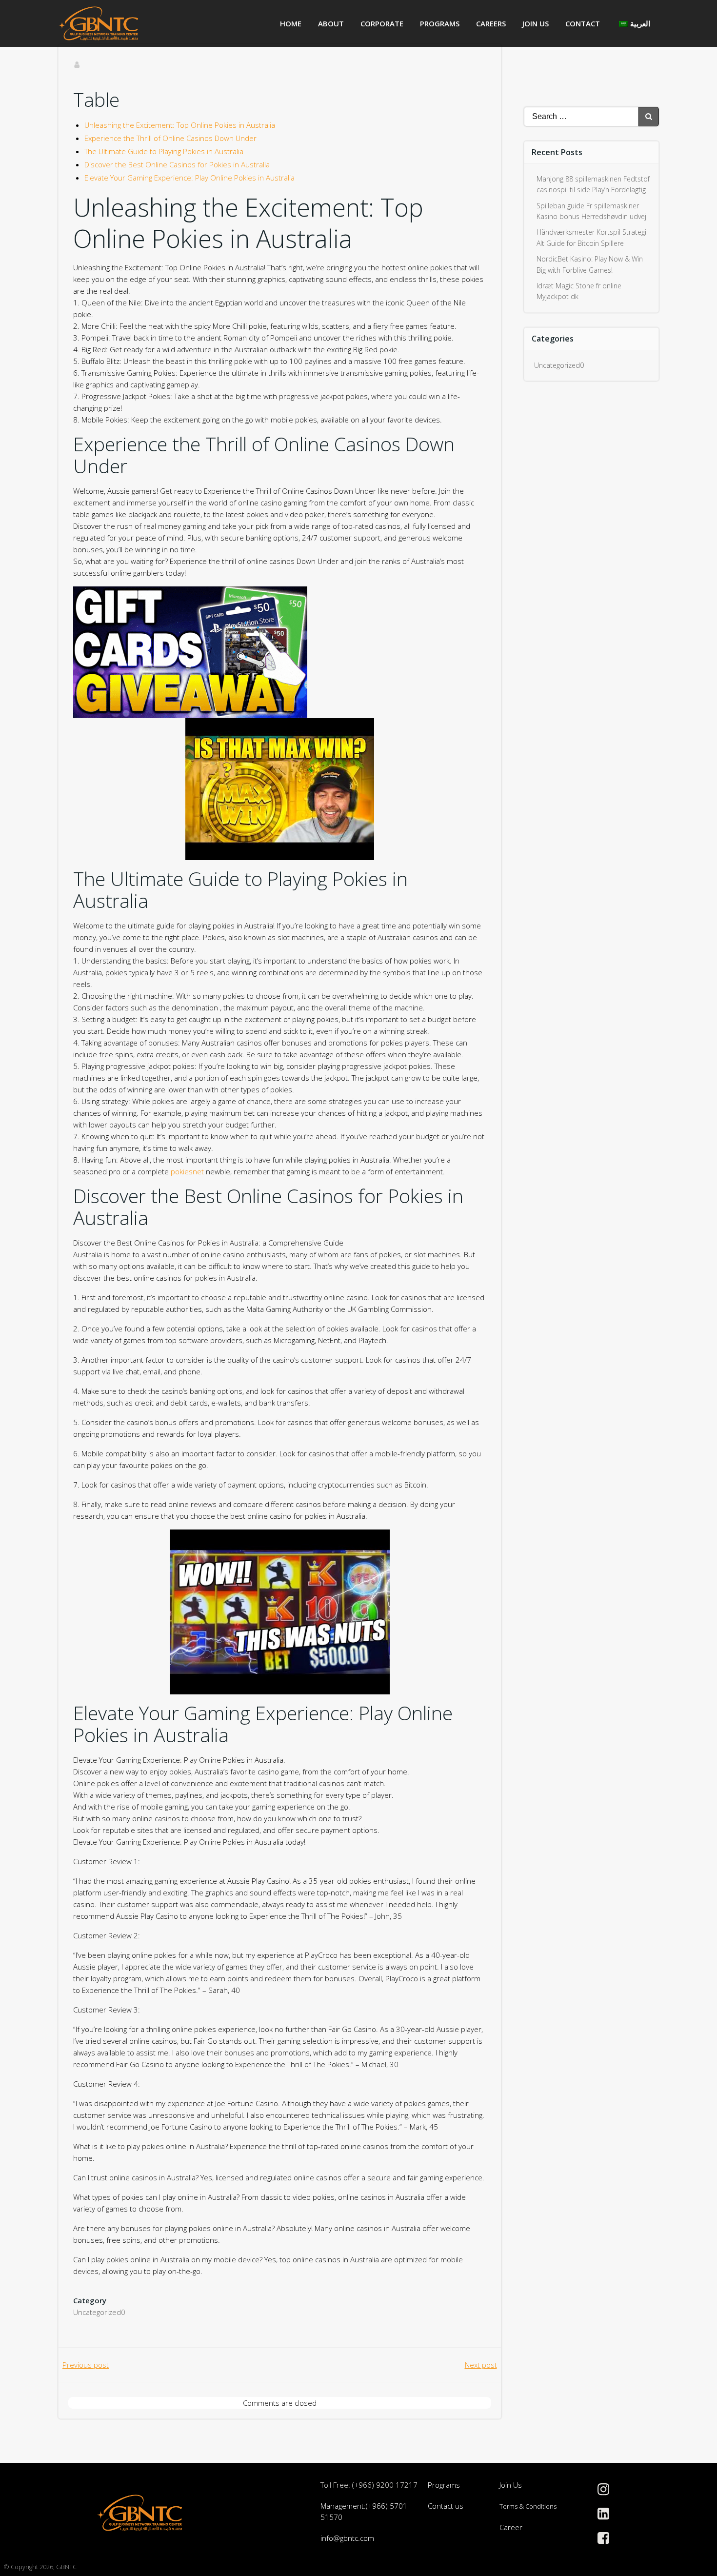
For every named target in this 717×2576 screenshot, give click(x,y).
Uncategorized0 (99, 2312)
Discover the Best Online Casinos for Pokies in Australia (177, 164)
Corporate (382, 23)
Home (291, 23)
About (331, 23)
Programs (440, 23)
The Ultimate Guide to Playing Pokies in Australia (164, 151)
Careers (491, 23)
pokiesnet (187, 1171)
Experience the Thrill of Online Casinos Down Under (170, 138)
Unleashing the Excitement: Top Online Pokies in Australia (180, 125)
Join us (536, 23)
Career (511, 2527)
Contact (583, 23)
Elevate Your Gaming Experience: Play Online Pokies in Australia (189, 178)
